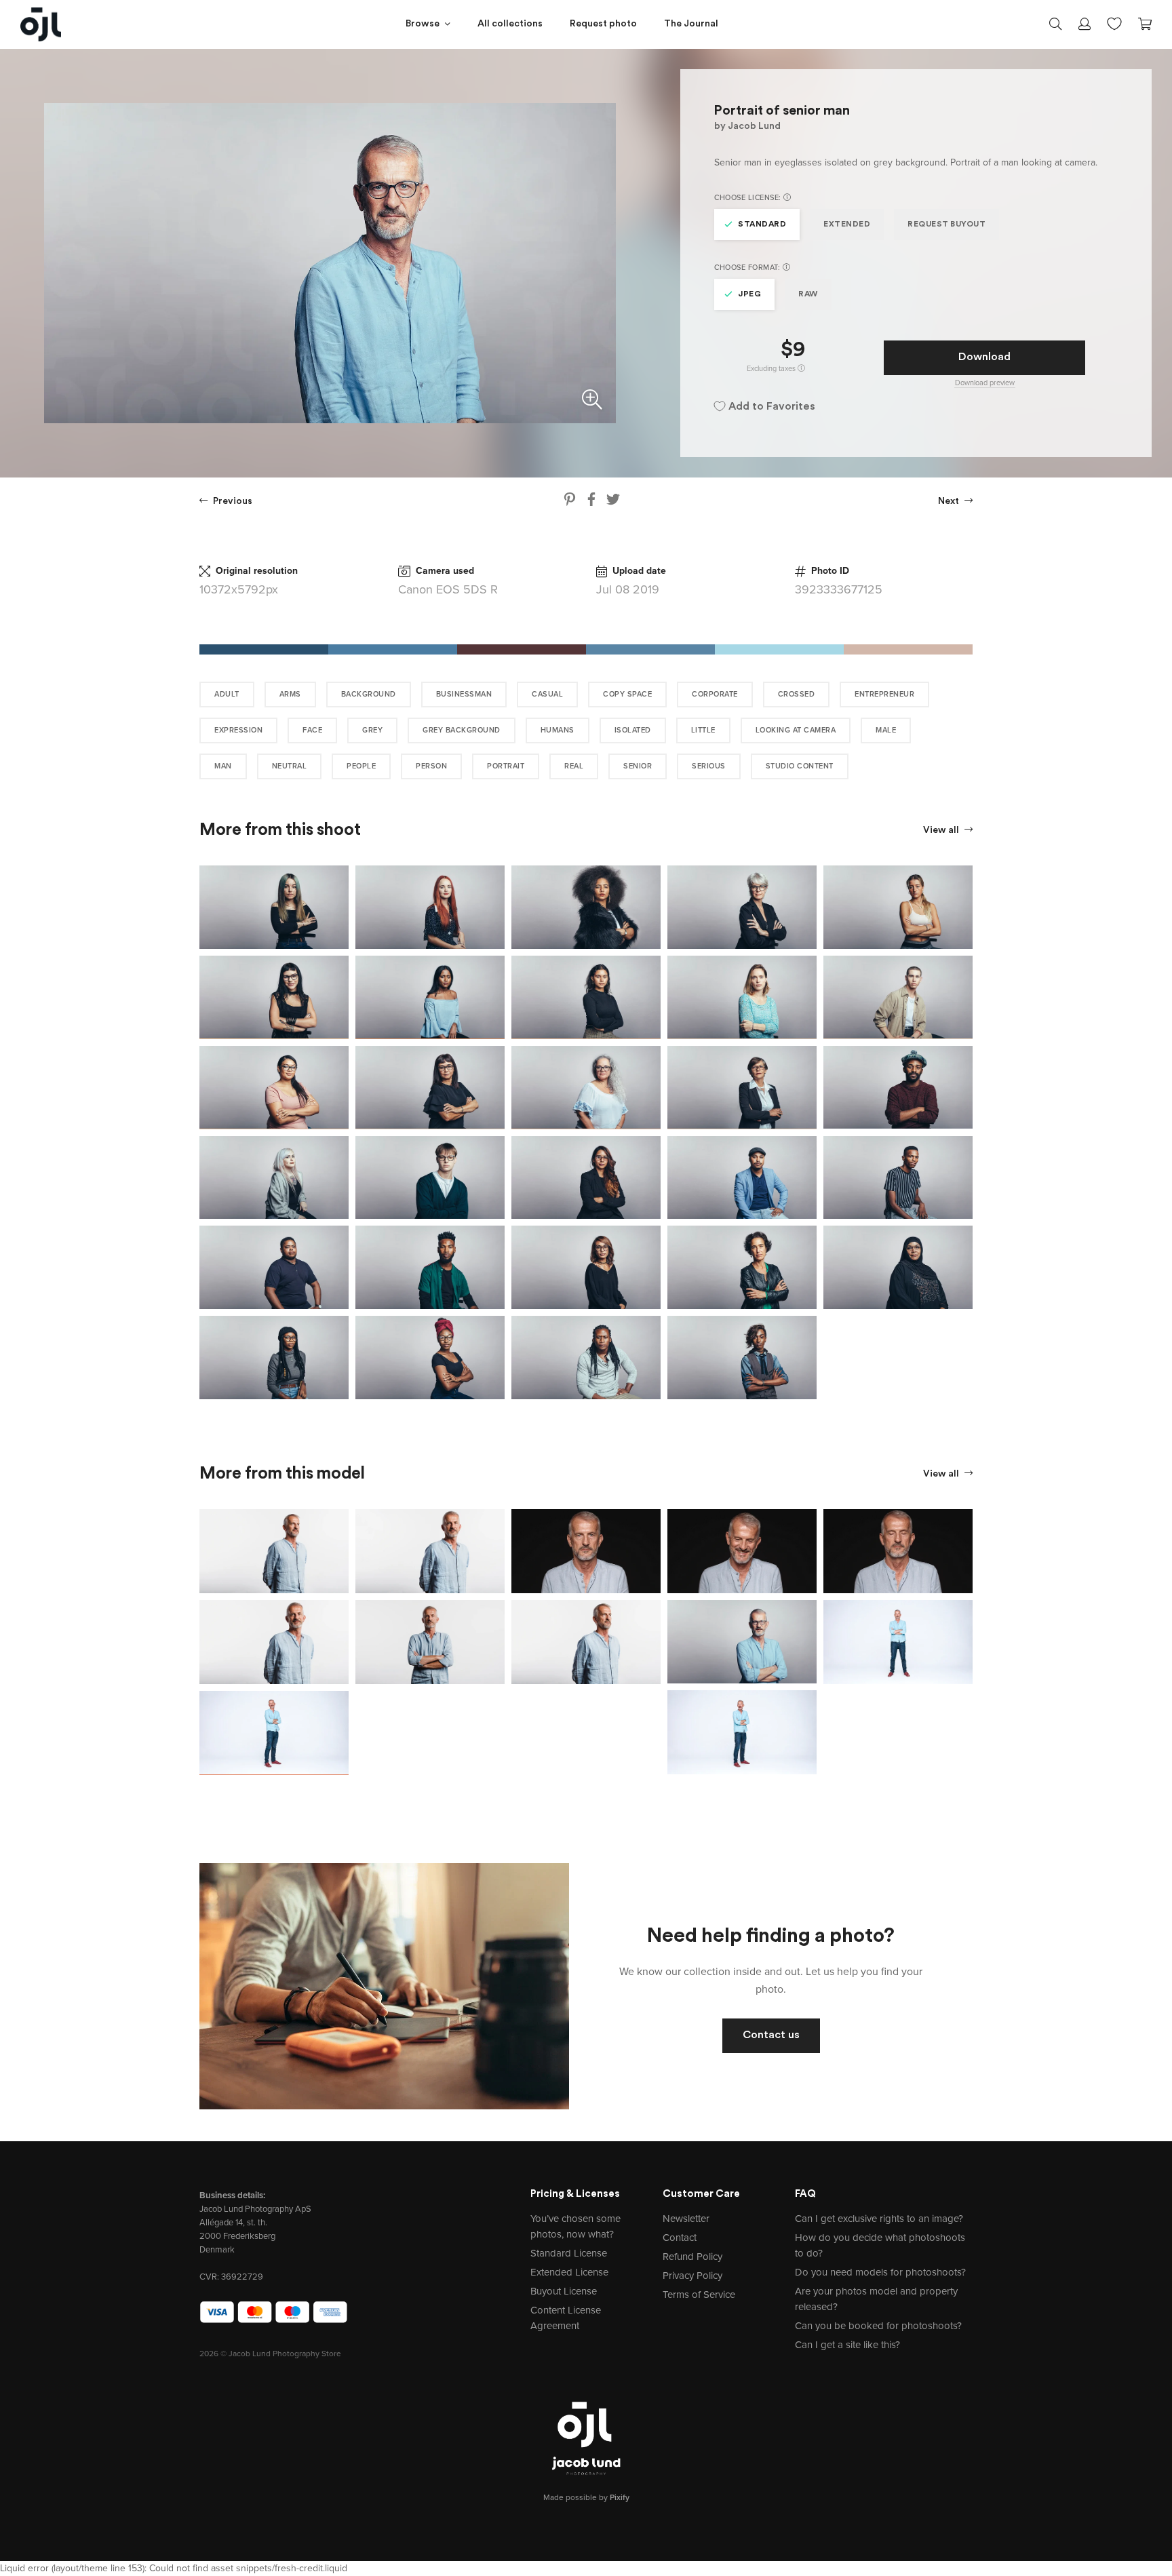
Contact (680, 2238)
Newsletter (686, 2219)
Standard (762, 225)
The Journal (691, 24)
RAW (808, 294)
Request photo (603, 24)
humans (558, 730)
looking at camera (796, 730)
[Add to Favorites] (341, 873)
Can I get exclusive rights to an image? (879, 2219)
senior (638, 766)
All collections (510, 24)
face (312, 730)
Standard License (569, 2253)
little (703, 730)
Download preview (985, 383)
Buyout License (564, 2291)
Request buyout (946, 225)
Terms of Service (699, 2295)
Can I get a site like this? (847, 2345)
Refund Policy (692, 2257)
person (431, 766)
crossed (797, 694)
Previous (232, 502)
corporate (715, 694)
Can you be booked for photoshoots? (878, 2326)
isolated (633, 730)
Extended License (569, 2272)
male (886, 730)
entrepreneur (884, 694)
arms (290, 694)
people (361, 766)
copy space (627, 694)
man (223, 766)
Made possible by (586, 2497)
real (574, 766)
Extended (847, 225)
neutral (290, 766)
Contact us (771, 2035)
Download (984, 357)
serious (709, 766)
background (369, 694)
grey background (462, 730)
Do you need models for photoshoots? (880, 2272)
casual (547, 694)
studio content (800, 766)
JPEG (749, 294)
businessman (464, 694)
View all (942, 831)
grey (372, 730)
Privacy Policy (692, 2276)
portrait (506, 766)
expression (238, 730)
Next (950, 502)
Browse (423, 24)
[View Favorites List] (1114, 22)
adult (227, 694)
